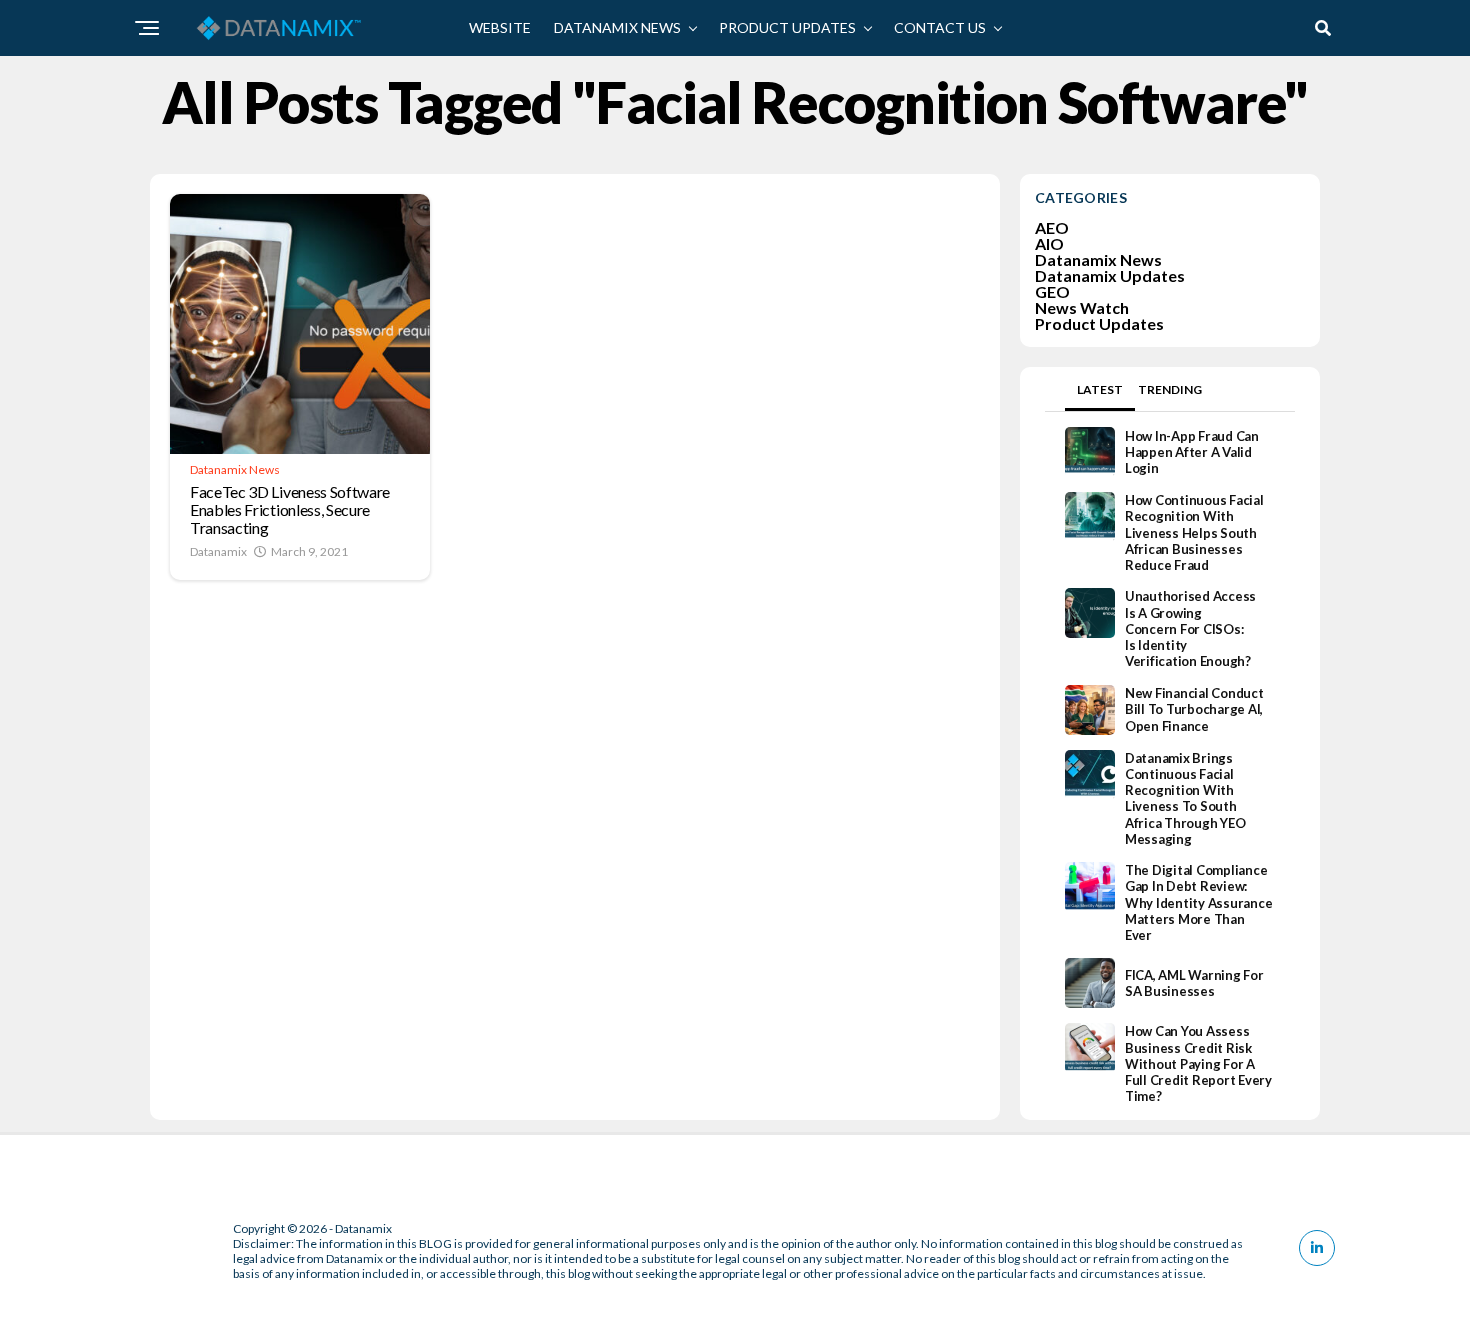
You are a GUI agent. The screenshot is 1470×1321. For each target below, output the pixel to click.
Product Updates (787, 27)
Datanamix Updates (1110, 275)
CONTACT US (940, 27)
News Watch (1082, 307)
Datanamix (218, 551)
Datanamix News (617, 27)
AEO (1052, 227)
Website (500, 27)
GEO (1052, 291)
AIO (1049, 243)
